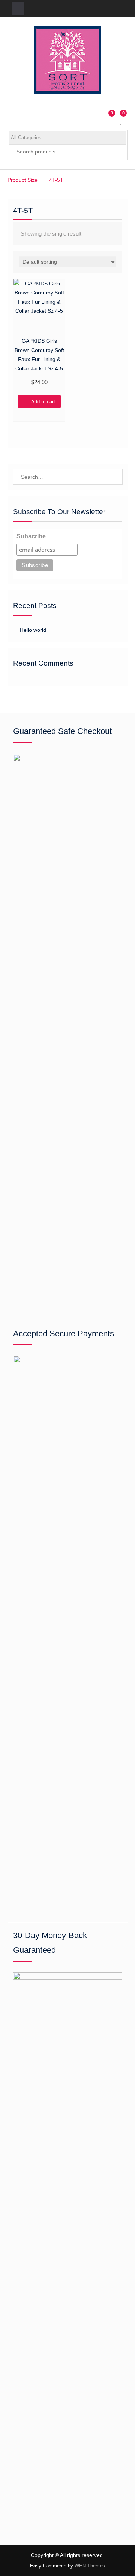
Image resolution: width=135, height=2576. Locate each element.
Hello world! (34, 630)
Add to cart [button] (43, 402)
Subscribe (31, 536)
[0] (122, 122)
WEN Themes (90, 2566)
